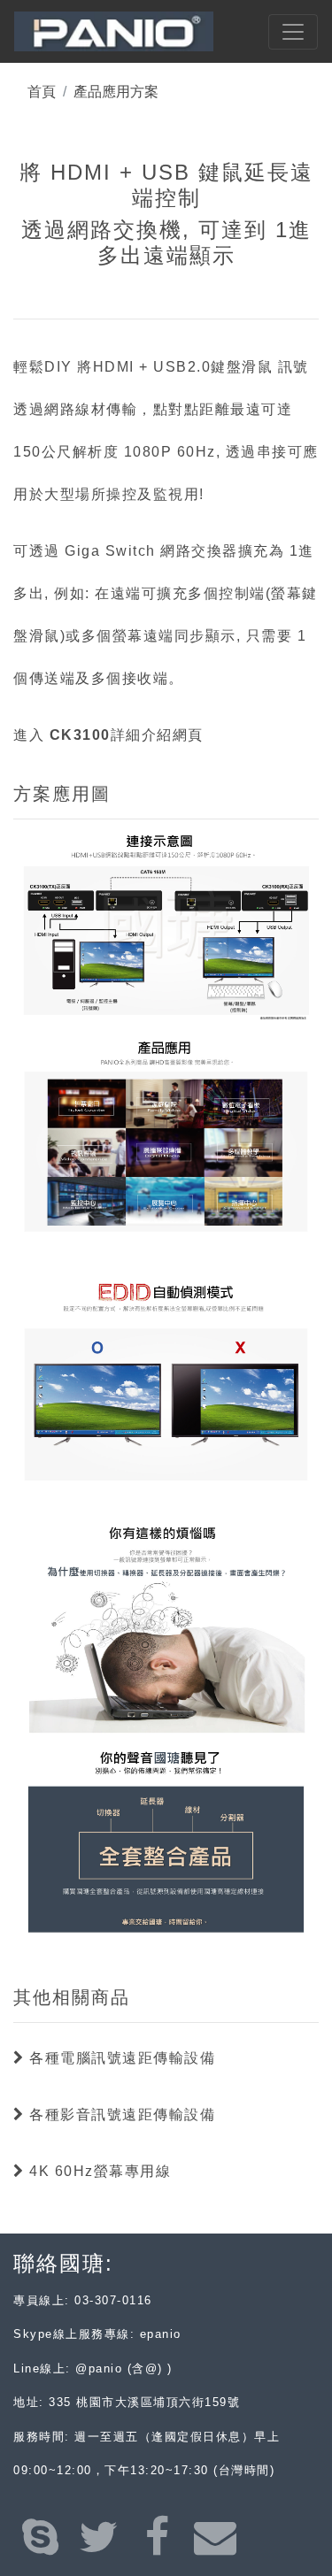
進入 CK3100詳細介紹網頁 (108, 735)
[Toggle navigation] (293, 32)
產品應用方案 (116, 92)
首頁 (42, 92)
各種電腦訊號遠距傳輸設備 (120, 2058)
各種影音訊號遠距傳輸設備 (120, 2115)
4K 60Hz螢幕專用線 (98, 2171)
